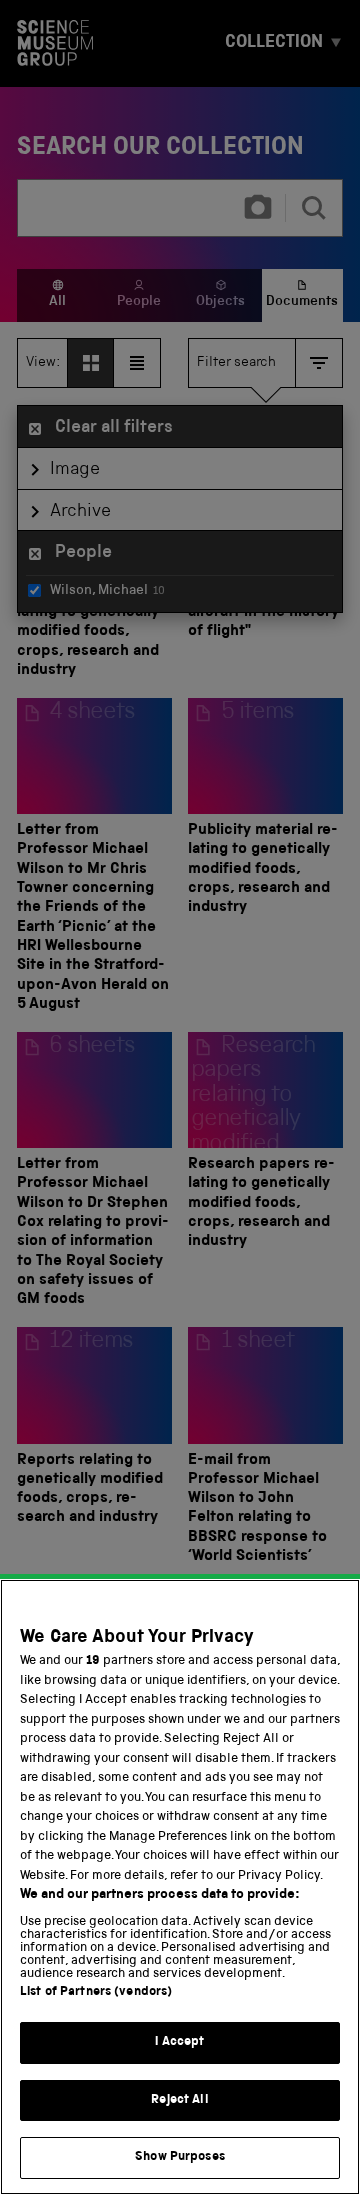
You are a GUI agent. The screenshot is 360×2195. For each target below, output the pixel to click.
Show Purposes (180, 2157)
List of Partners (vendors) (96, 1992)
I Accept (179, 2042)
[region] (180, 1887)
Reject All (179, 2100)
